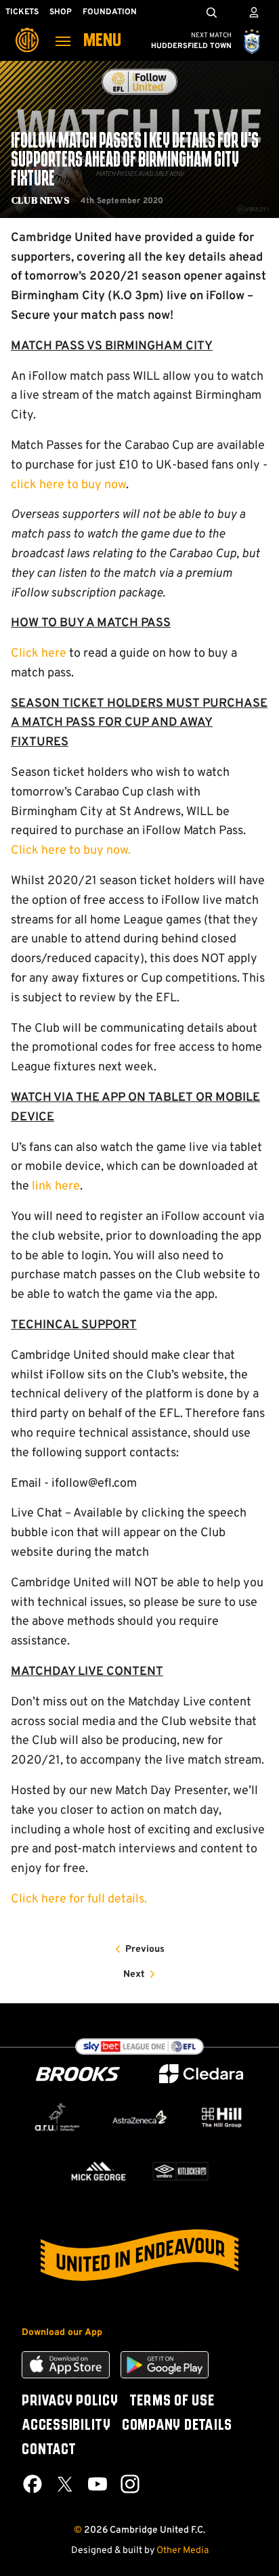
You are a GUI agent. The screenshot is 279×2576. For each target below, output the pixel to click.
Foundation (110, 12)
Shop (61, 12)
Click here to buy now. (71, 851)
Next (134, 1974)
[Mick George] (99, 2171)
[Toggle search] (211, 12)
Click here (39, 654)
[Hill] (222, 2117)
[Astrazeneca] (139, 2117)
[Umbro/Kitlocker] (180, 2171)
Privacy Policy (70, 2401)
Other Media (183, 2551)
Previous (145, 1949)
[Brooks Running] (78, 2074)
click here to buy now (68, 485)
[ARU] (57, 2117)
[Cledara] (201, 2074)
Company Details (177, 2426)
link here (56, 1186)
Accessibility (66, 2426)
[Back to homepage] (27, 30)
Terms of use (172, 2401)
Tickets (22, 12)
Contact (49, 2450)
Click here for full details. (79, 1899)
